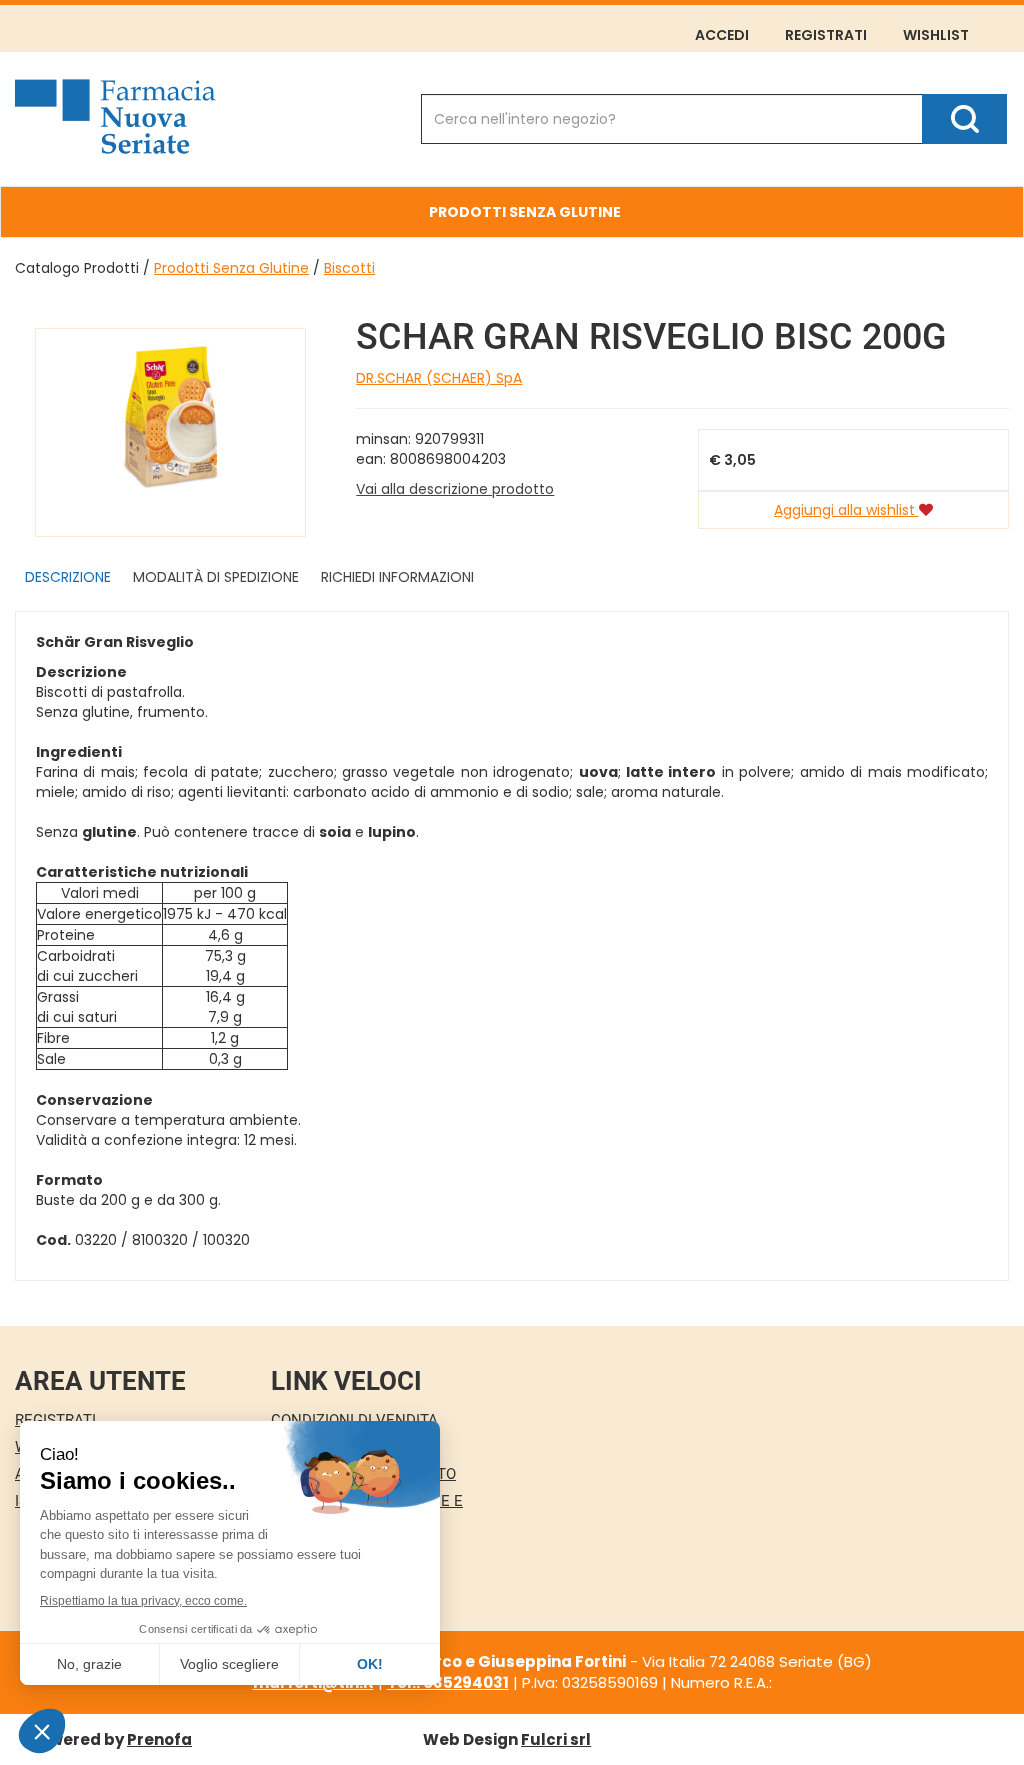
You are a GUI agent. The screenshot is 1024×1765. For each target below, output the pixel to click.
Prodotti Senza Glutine (231, 268)
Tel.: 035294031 (448, 1682)
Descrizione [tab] (68, 577)
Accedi (722, 35)
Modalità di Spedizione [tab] (216, 577)
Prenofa (159, 1739)
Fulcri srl (556, 1739)
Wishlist (936, 35)
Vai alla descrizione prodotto (455, 489)
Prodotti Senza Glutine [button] (525, 212)
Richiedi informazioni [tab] (397, 577)
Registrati (826, 35)
